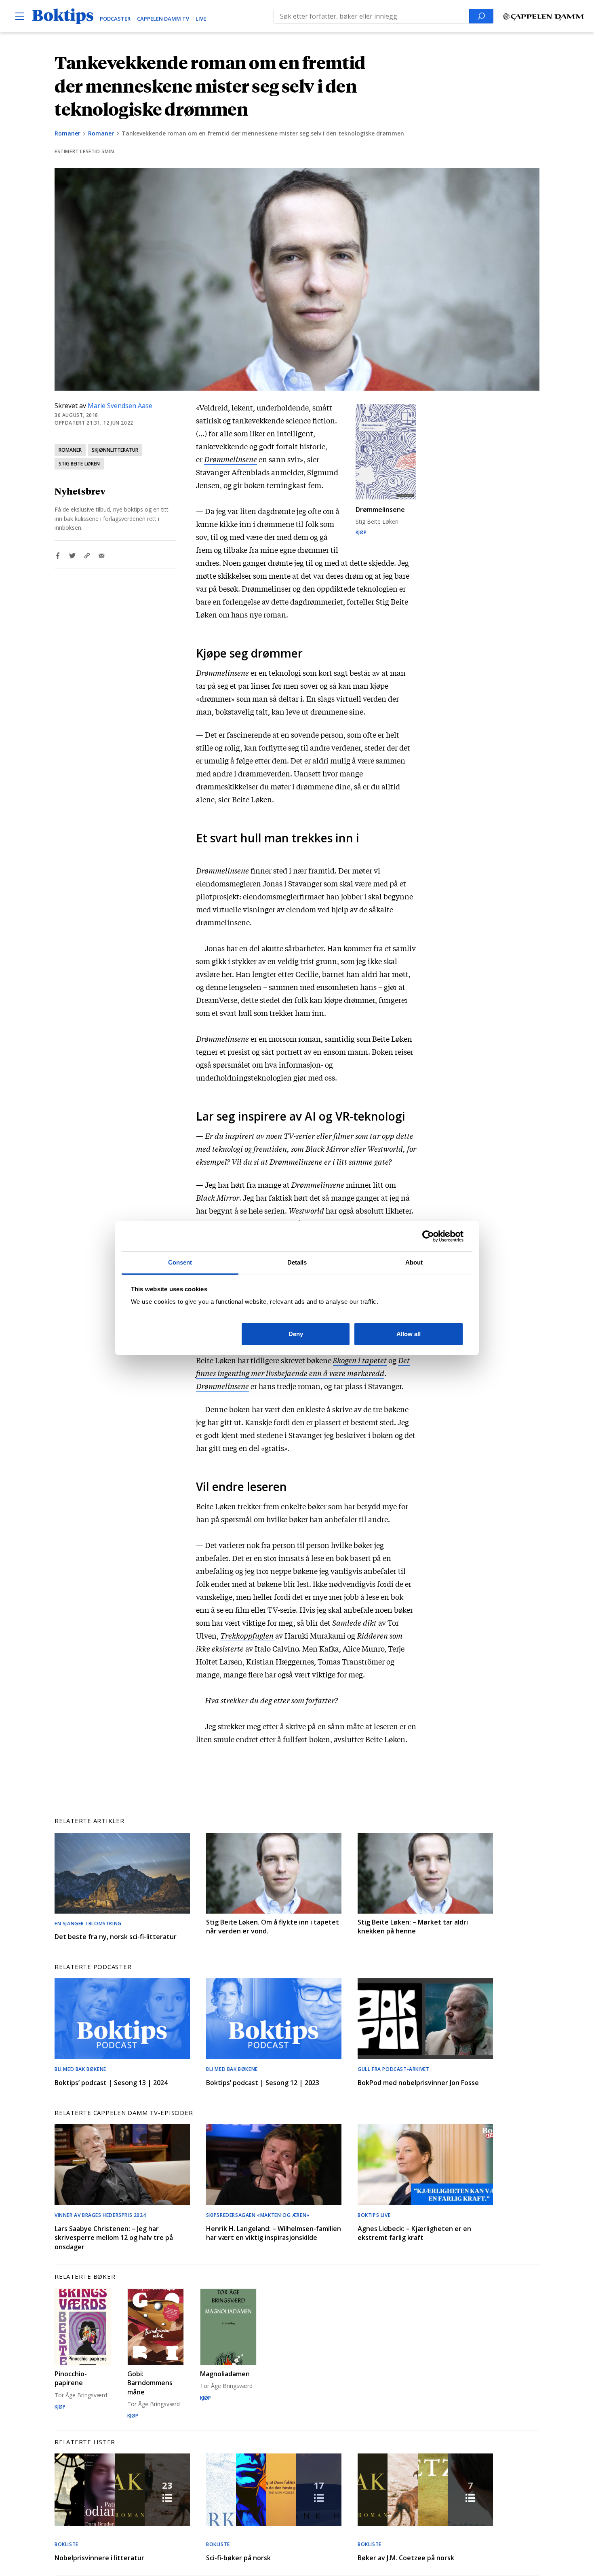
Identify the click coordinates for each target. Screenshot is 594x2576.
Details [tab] (297, 1262)
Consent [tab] (180, 1262)
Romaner (67, 133)
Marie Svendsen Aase (120, 406)
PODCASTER (115, 19)
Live (201, 19)
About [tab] (414, 1262)
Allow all (409, 1334)
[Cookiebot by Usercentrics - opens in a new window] (428, 1236)
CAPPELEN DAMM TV (163, 19)
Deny (296, 1334)
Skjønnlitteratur (115, 450)
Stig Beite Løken (79, 464)
